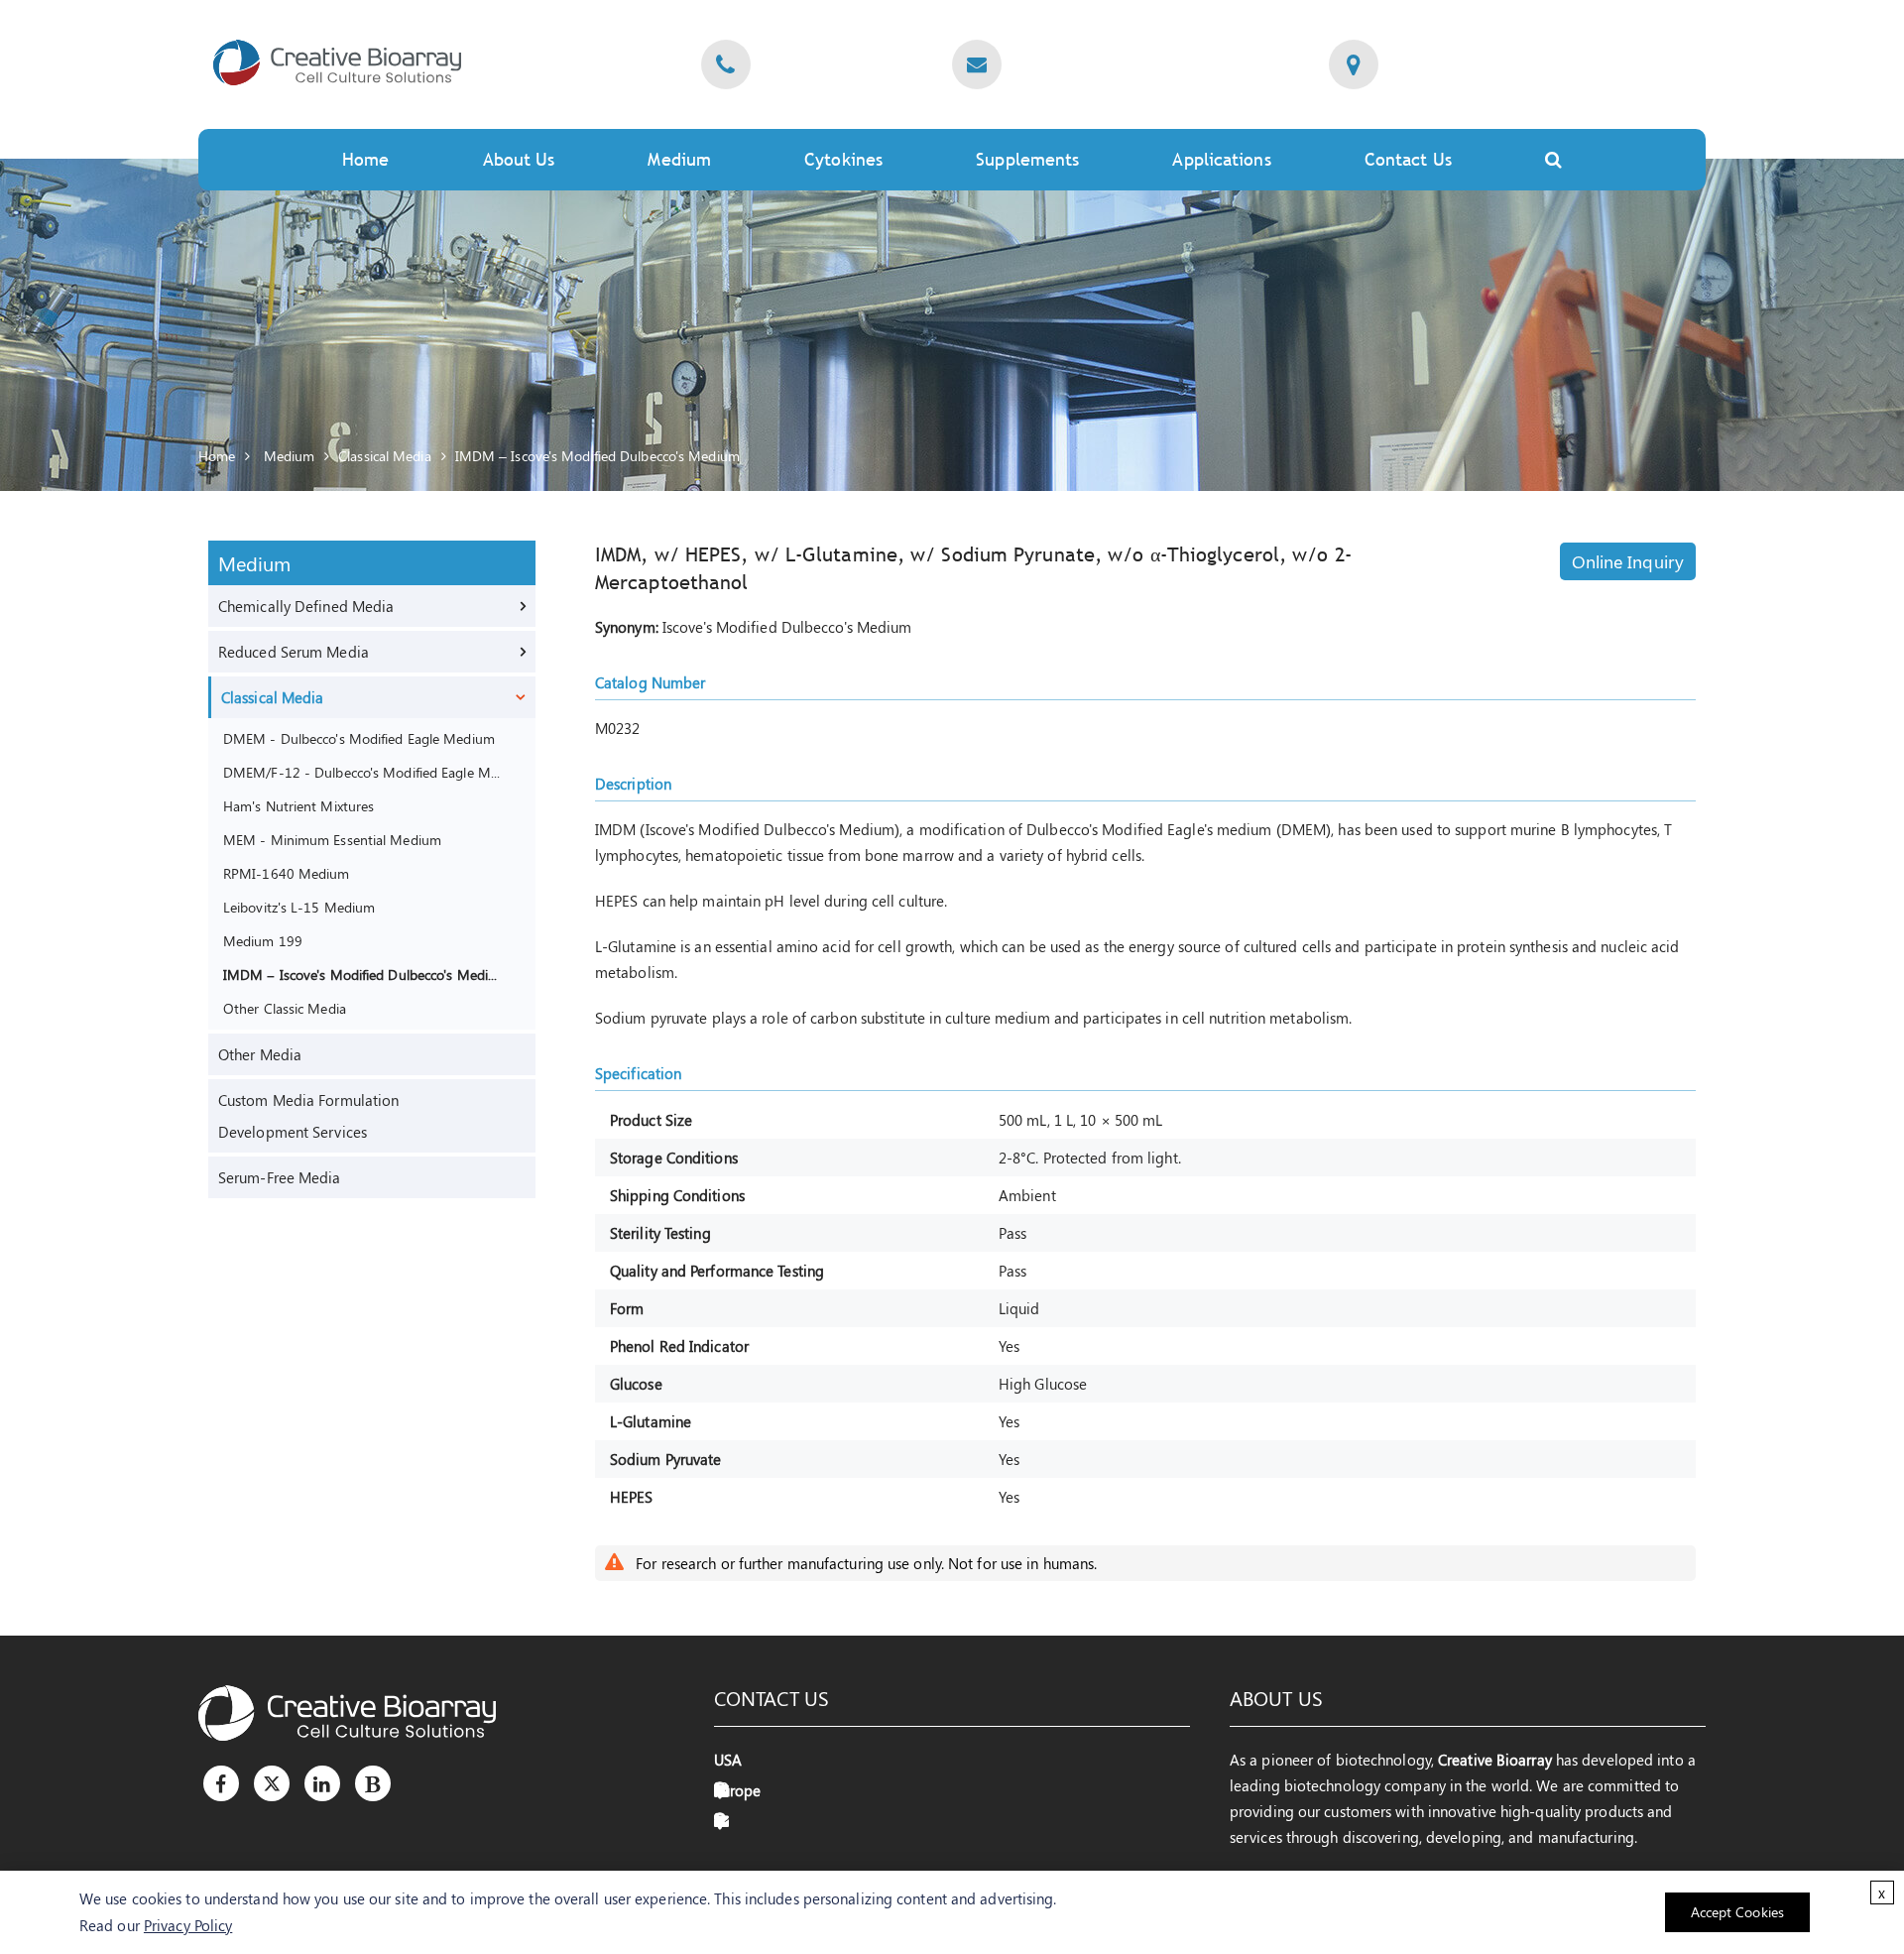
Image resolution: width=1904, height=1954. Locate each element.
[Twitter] (272, 1783)
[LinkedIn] (322, 1783)
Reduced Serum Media (294, 652)
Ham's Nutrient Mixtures (298, 805)
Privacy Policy (188, 1925)
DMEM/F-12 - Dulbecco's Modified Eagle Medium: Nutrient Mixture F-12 (363, 772)
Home (365, 159)
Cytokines (843, 159)
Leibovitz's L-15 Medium (299, 907)
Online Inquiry (1628, 561)
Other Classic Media (285, 1008)
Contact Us (1408, 159)
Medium (679, 159)
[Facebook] (221, 1783)
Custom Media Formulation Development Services (308, 1116)
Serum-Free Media (280, 1177)
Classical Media (385, 456)
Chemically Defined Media (306, 606)
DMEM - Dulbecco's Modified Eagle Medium (359, 738)
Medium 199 (263, 940)
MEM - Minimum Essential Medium (332, 839)
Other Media (260, 1054)
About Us (519, 159)
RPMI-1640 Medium (287, 873)
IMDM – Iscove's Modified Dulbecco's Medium (597, 456)
